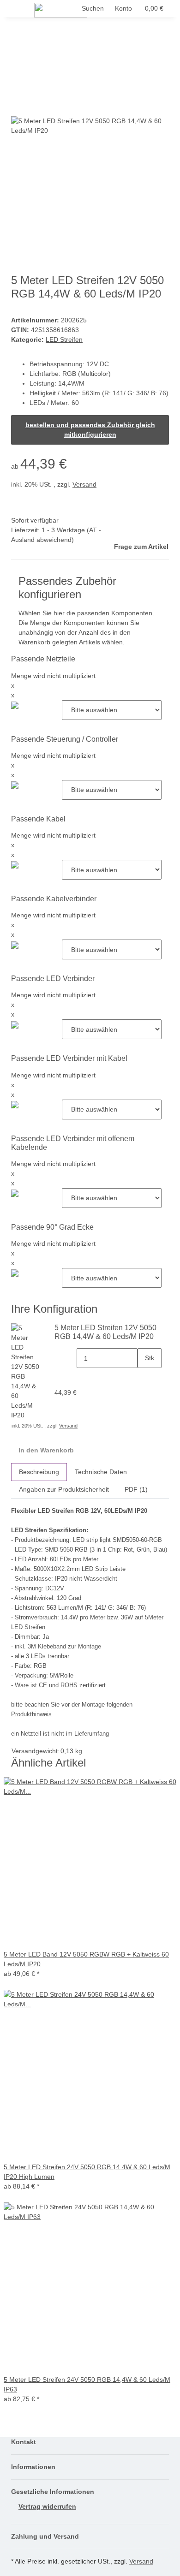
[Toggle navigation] (23, 11)
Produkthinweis (31, 1714)
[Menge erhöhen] (145, 1378)
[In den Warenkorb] (18, 71)
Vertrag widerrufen (47, 2506)
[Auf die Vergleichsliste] (18, 106)
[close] (18, 86)
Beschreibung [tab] (39, 1472)
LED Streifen (64, 339)
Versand (84, 484)
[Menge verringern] (69, 1358)
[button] (123, 9)
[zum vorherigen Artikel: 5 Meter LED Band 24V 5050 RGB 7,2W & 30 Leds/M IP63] (35, 42)
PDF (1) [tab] (136, 1489)
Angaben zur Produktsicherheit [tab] (64, 1489)
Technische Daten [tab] (101, 1472)
